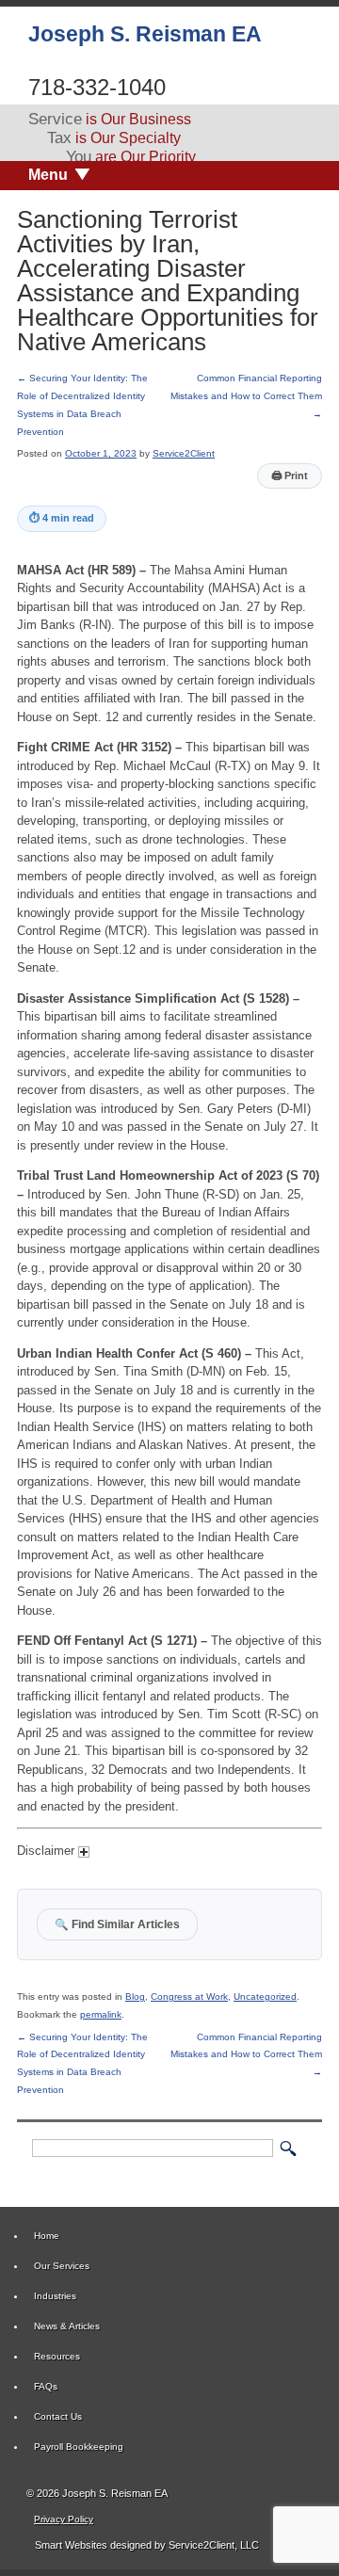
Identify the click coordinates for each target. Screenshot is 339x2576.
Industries (55, 2296)
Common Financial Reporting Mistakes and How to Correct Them (246, 395)
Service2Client (184, 453)
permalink (101, 2014)
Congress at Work (189, 1996)
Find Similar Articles (117, 1924)
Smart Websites (70, 2545)
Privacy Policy (64, 2519)
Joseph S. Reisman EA (145, 34)
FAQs (46, 2386)
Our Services (62, 2266)
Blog (135, 1996)
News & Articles (67, 2326)
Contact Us (58, 2416)
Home (47, 2236)
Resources (57, 2356)
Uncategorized (265, 1996)
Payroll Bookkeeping (79, 2447)
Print (290, 475)
